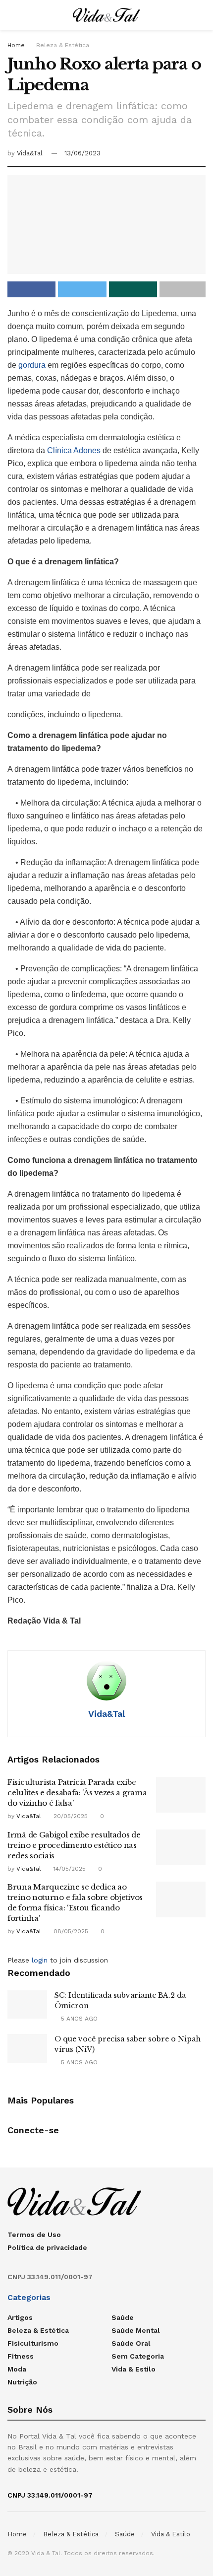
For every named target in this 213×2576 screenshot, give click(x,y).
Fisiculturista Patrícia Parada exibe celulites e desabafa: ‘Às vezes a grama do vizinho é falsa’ (77, 1793)
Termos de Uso (34, 2235)
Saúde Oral (131, 2343)
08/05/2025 (70, 1931)
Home (16, 45)
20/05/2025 (70, 1816)
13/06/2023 (82, 153)
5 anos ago (78, 2019)
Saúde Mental (136, 2330)
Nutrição (22, 2382)
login (40, 1960)
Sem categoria (138, 2356)
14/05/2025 (69, 1869)
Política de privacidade (47, 2247)
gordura (33, 365)
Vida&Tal (30, 153)
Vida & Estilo (133, 2369)
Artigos (20, 2317)
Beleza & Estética (63, 45)
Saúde (123, 2317)
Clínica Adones (75, 450)
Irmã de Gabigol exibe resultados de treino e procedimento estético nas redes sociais (74, 1845)
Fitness (21, 2356)
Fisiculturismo (33, 2343)
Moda (17, 2369)
